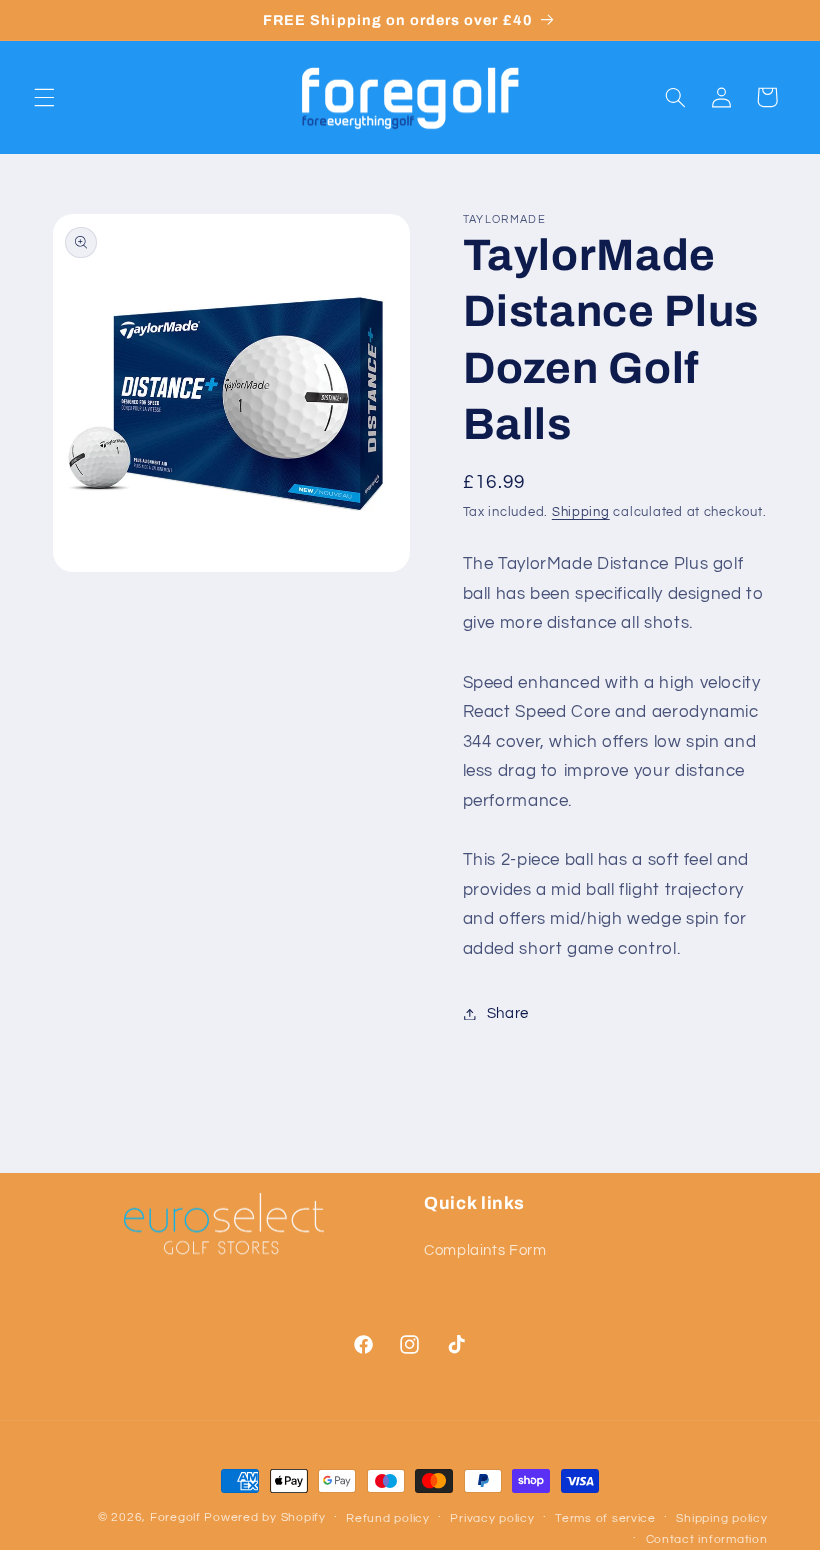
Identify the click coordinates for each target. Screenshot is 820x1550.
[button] (44, 97)
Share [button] (508, 1013)
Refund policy (388, 1518)
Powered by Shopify (264, 1517)
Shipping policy (721, 1518)
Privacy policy (492, 1518)
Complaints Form (485, 1250)
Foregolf (175, 1517)
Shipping (581, 512)
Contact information (707, 1539)
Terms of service (605, 1518)
